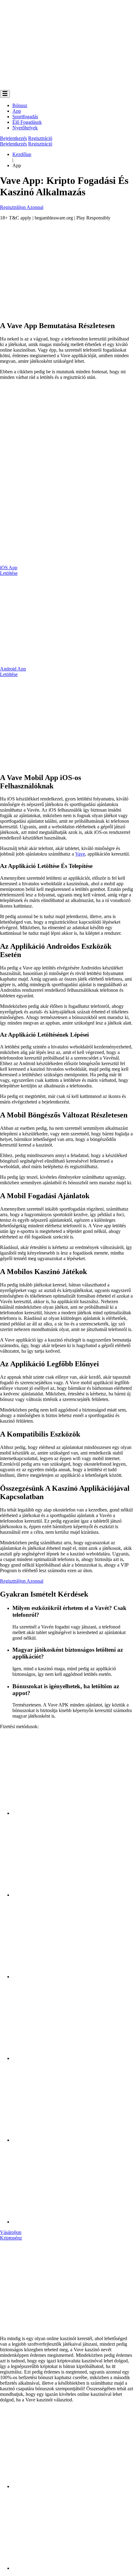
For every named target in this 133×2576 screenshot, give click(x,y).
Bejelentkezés (13, 138)
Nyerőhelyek (25, 128)
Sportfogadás (25, 117)
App (17, 111)
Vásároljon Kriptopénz (11, 2235)
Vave (80, 854)
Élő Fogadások (27, 122)
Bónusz (20, 105)
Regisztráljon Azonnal (22, 207)
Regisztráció (40, 138)
